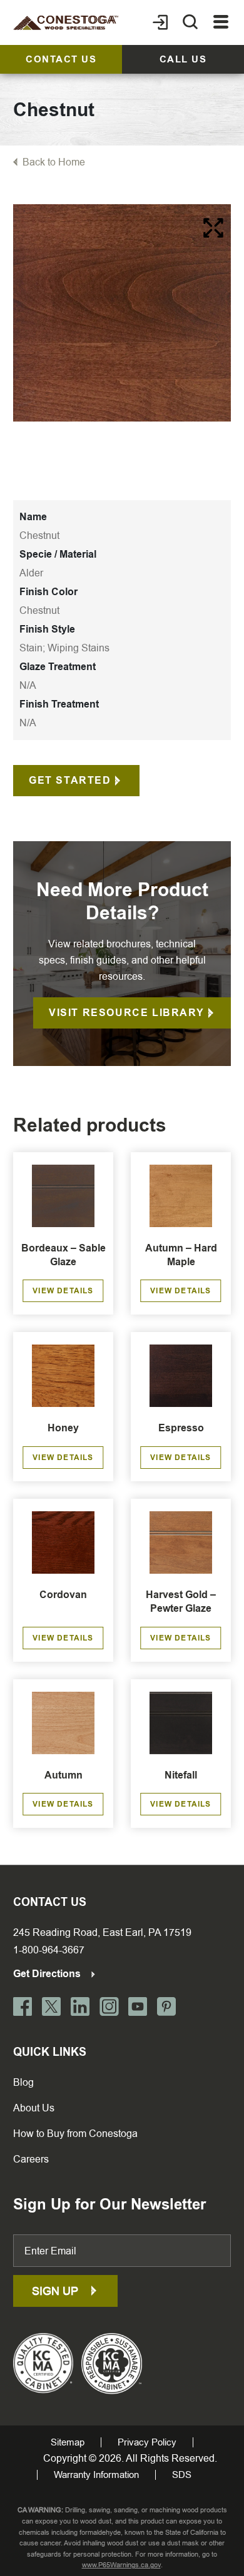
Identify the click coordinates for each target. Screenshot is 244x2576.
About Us (34, 2108)
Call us (183, 59)
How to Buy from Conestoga (75, 2134)
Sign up (57, 2291)
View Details (63, 1291)
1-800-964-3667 (49, 1950)
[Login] (160, 22)
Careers (31, 2159)
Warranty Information (96, 2475)
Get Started (70, 780)
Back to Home (54, 162)
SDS (182, 2475)
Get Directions (48, 1974)
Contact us (61, 59)
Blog (23, 2082)
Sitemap (68, 2442)
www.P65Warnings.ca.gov (121, 2565)
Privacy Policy (147, 2442)
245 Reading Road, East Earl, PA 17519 (102, 1932)
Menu (221, 22)
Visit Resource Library (126, 1013)
